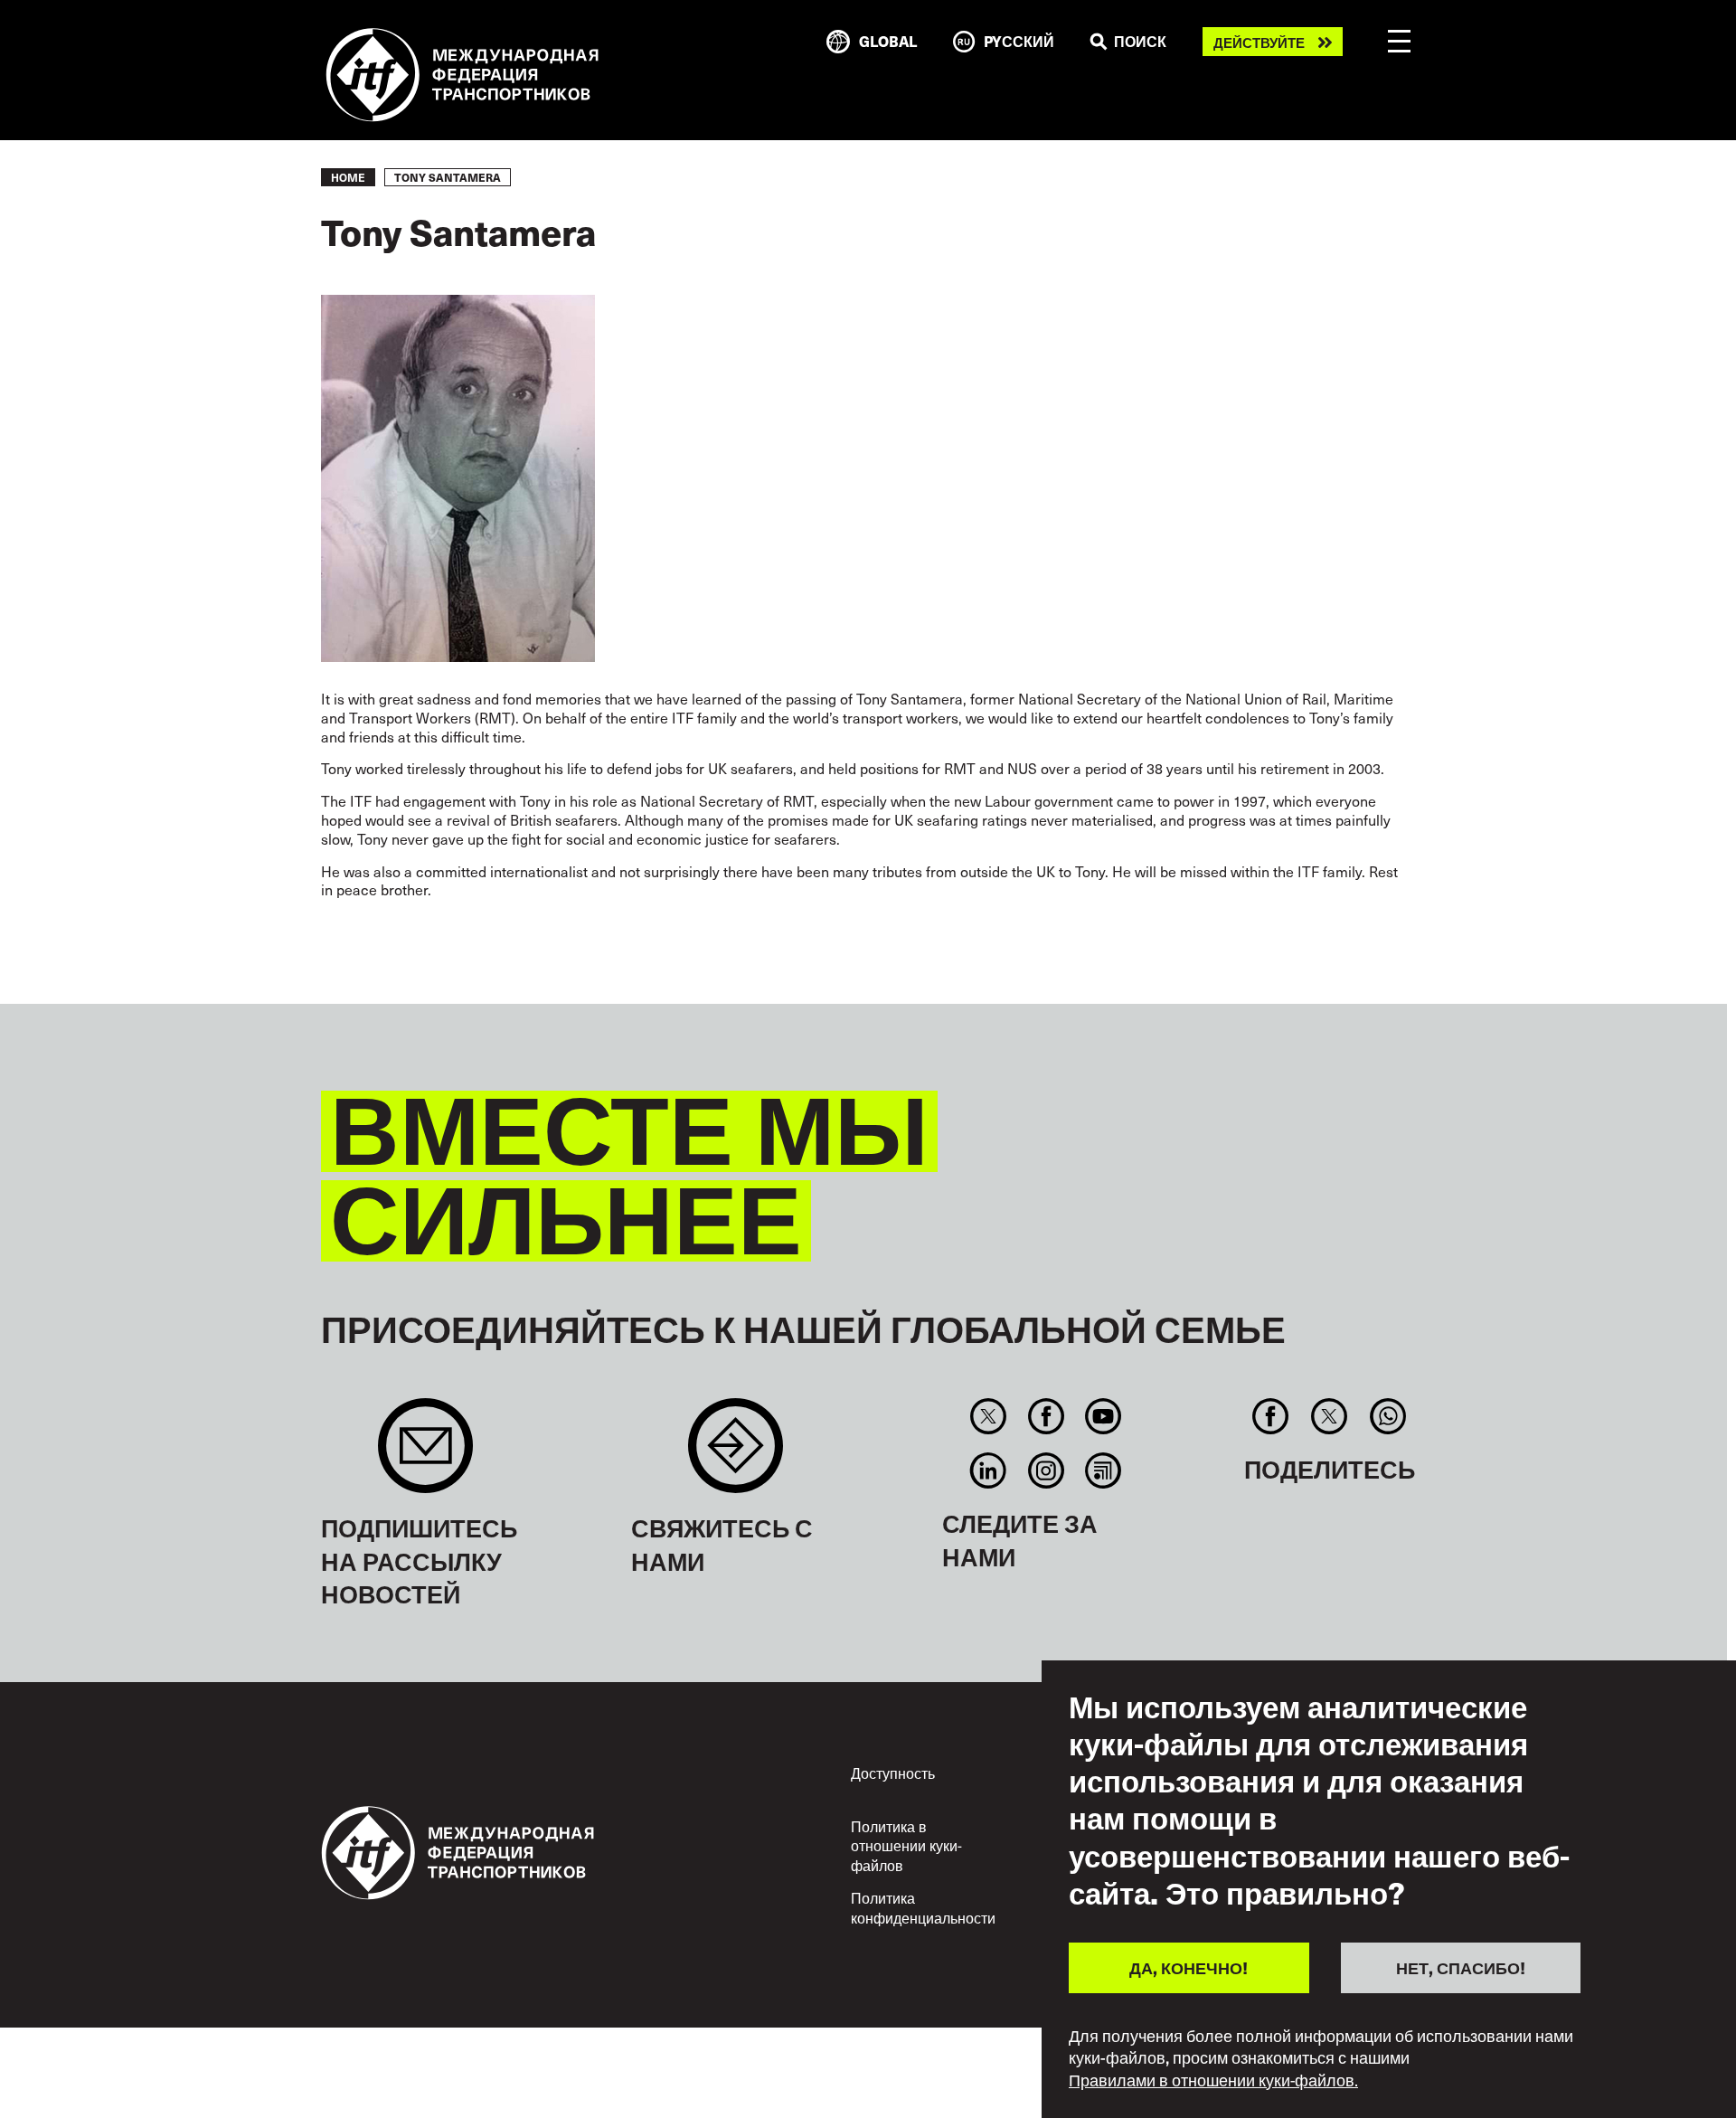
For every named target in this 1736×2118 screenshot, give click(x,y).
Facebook (1046, 1416)
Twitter (989, 1416)
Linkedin (989, 1470)
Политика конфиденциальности (923, 1907)
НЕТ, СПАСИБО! (1461, 1967)
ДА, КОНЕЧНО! (1189, 1967)
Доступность (893, 1773)
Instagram (1046, 1470)
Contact (736, 1455)
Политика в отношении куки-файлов (906, 1845)
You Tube (1103, 1416)
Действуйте (1259, 42)
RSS (1103, 1470)
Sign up (425, 1455)
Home (348, 177)
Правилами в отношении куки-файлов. (1213, 2080)
